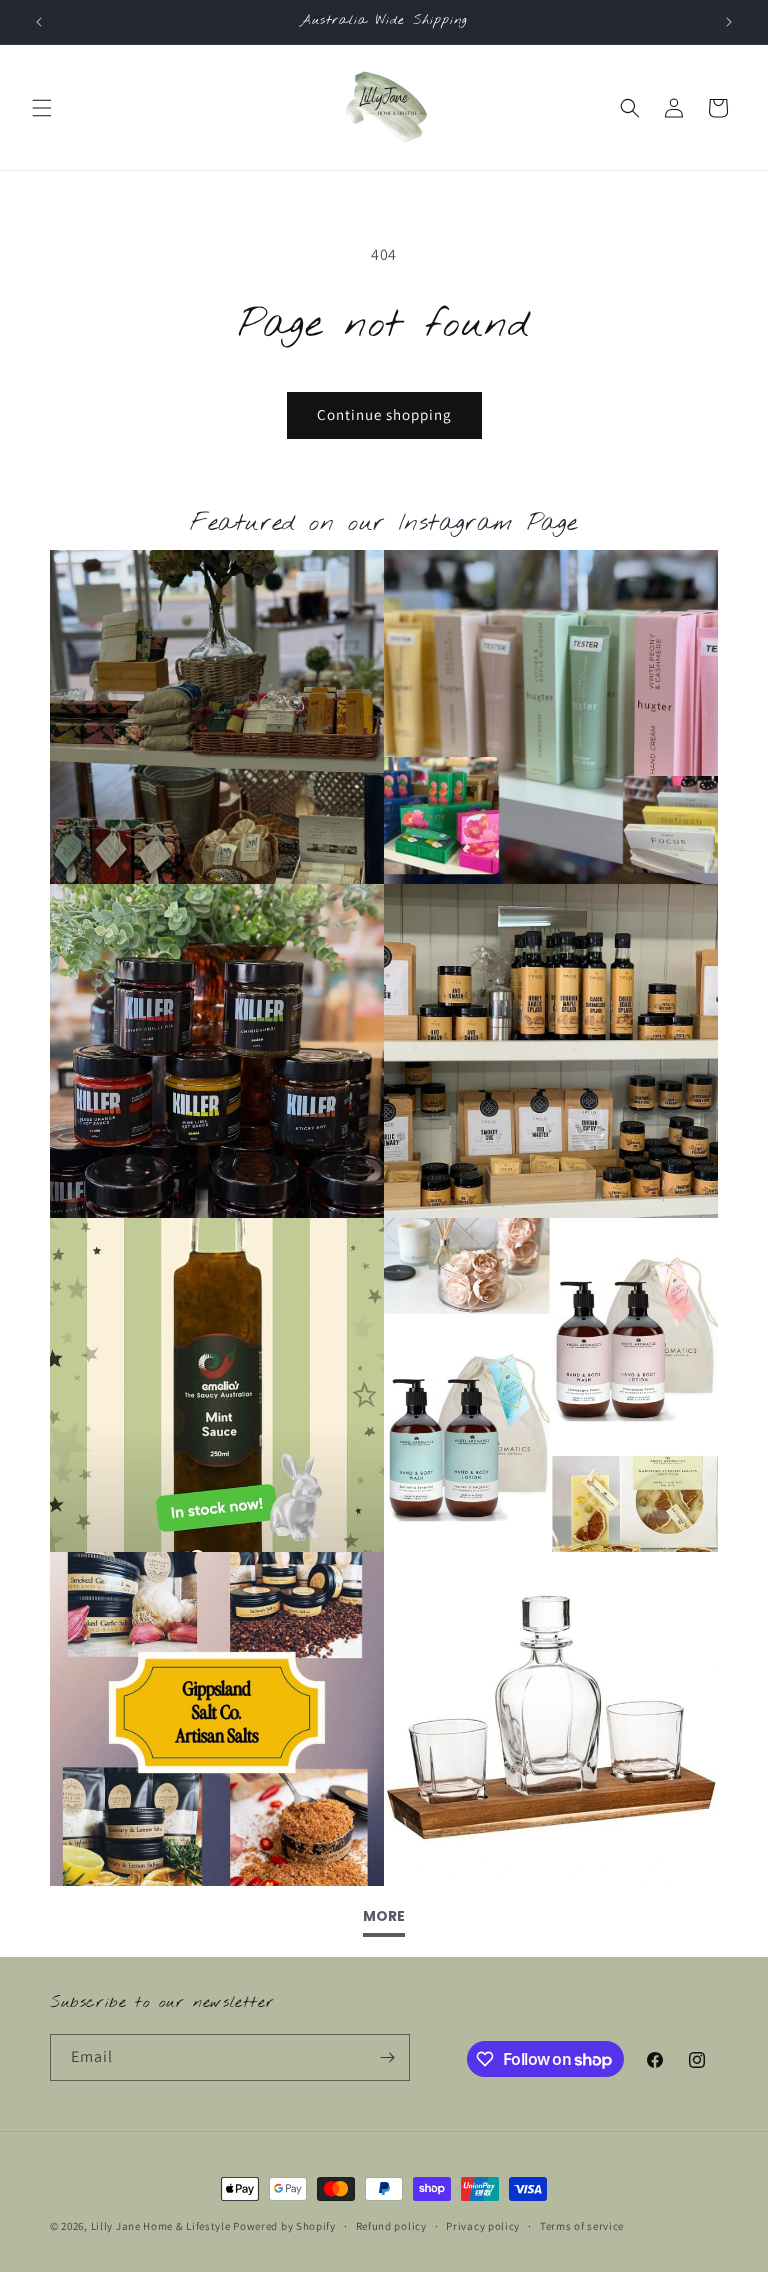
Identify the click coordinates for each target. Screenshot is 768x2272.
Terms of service (582, 2226)
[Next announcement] (729, 22)
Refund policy (391, 2226)
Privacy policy (483, 2226)
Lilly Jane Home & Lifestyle (161, 2226)
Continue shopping (384, 414)
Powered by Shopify (284, 2226)
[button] (42, 108)
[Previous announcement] (39, 22)
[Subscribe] (387, 2057)
